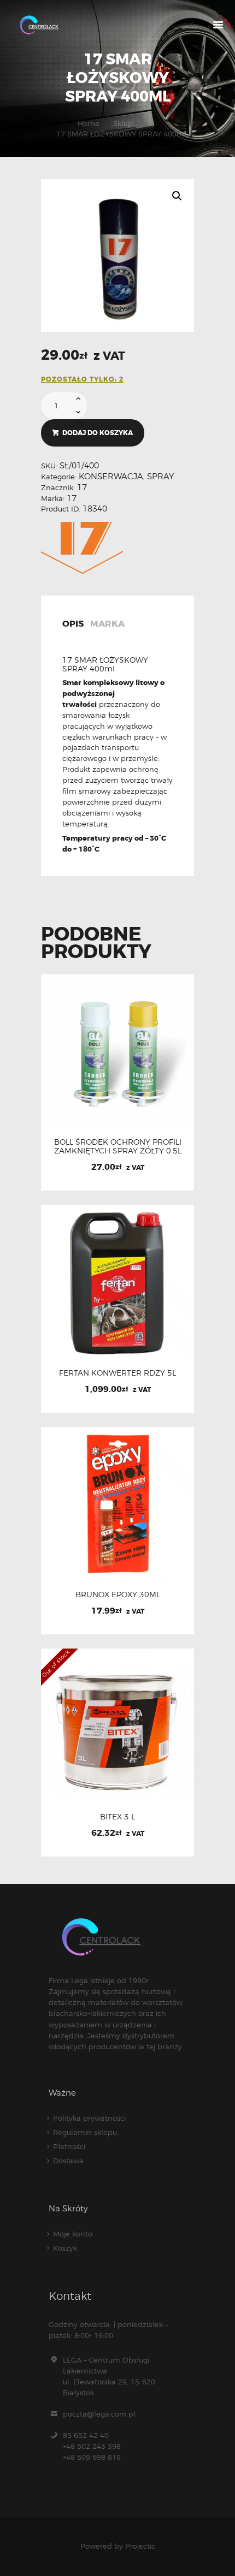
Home (89, 123)
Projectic (140, 2546)
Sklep (123, 123)
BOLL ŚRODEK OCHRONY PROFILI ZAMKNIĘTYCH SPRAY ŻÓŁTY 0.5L (118, 1146)
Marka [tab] (107, 624)
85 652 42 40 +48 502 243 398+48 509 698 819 (92, 2446)
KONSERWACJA (111, 477)
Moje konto (73, 2234)
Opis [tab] (73, 624)
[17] (82, 548)
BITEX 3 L (117, 1817)
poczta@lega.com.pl (99, 2414)
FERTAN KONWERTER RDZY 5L (117, 1373)
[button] (177, 196)
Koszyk (65, 2248)
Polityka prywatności (89, 2118)
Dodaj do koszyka (98, 433)
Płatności (69, 2146)
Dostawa (68, 2161)
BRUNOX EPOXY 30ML (118, 1595)
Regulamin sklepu (85, 2132)
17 (82, 487)
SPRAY (160, 477)
